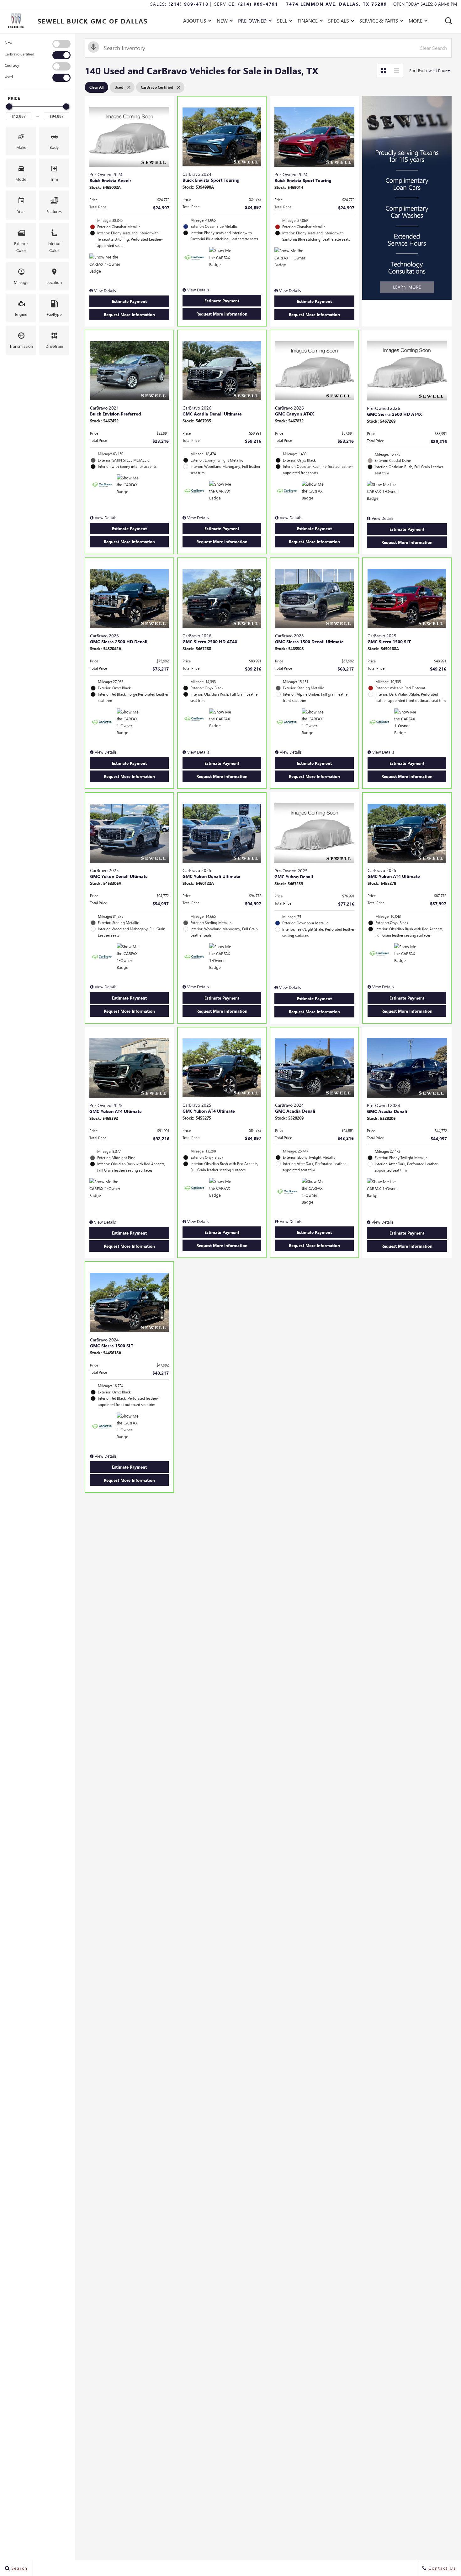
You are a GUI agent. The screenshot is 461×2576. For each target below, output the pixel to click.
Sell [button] (284, 22)
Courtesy (12, 65)
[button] (448, 21)
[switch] (38, 44)
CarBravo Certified (19, 54)
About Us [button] (195, 22)
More (416, 22)
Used (9, 77)
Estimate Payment (129, 301)
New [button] (224, 22)
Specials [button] (338, 22)
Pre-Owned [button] (252, 22)
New (8, 43)
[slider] (9, 107)
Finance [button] (307, 22)
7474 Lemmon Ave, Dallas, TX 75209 (336, 4)
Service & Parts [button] (379, 22)
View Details (104, 290)
